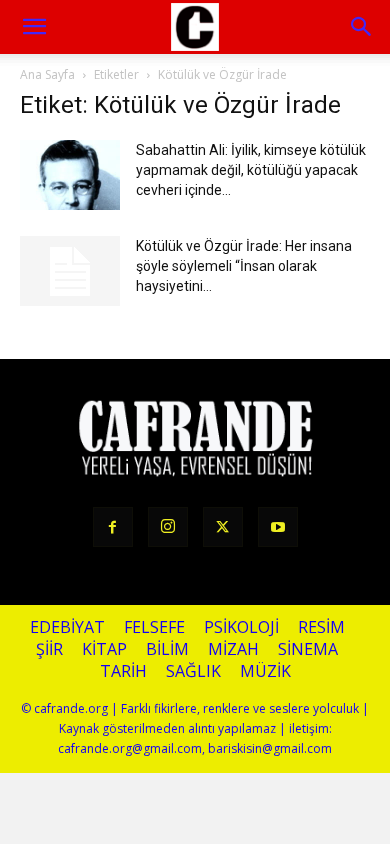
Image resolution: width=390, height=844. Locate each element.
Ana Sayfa (47, 74)
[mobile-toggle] (34, 27)
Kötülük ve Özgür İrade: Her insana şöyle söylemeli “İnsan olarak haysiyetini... (244, 266)
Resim (321, 627)
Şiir (49, 649)
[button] (362, 27)
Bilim (167, 649)
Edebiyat (67, 627)
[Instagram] (168, 527)
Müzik (265, 671)
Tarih (123, 671)
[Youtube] (278, 527)
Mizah (233, 649)
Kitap (104, 649)
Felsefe (154, 627)
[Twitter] (223, 527)
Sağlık (193, 671)
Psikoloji (241, 627)
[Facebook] (113, 527)
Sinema (308, 649)
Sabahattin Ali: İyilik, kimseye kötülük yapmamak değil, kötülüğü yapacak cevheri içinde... (251, 170)
